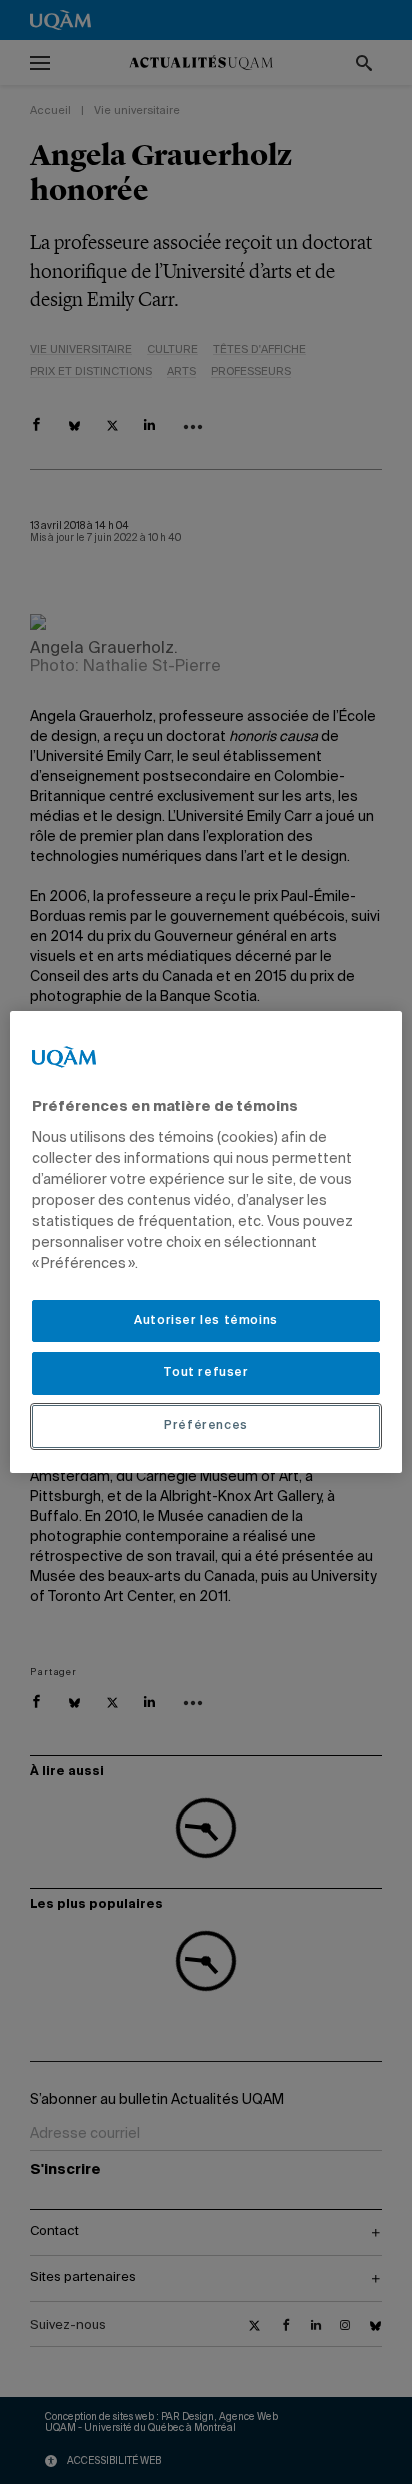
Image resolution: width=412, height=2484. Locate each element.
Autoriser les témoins (206, 1321)
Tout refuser (205, 1373)
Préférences (206, 1426)
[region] (205, 1242)
